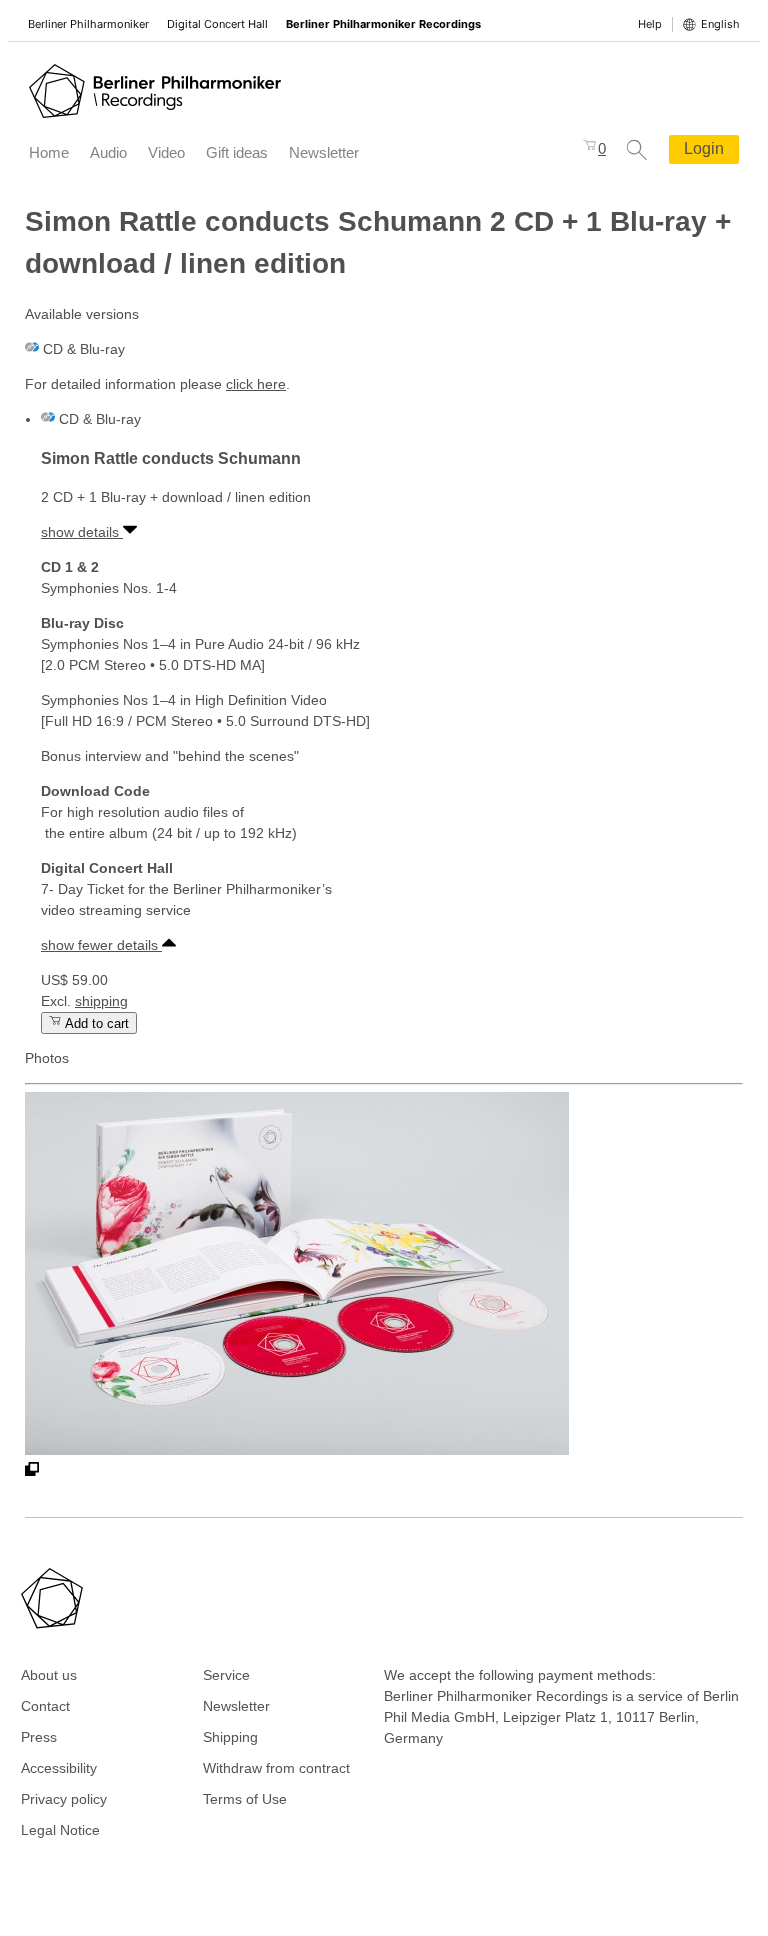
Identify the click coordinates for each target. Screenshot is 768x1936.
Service (226, 1675)
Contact (45, 1706)
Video (166, 152)
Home (49, 152)
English (720, 24)
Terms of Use (245, 1799)
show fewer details (101, 945)
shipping (101, 1001)
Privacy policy (64, 1799)
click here (256, 384)
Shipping (230, 1737)
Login (704, 148)
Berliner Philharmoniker (88, 24)
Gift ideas (237, 152)
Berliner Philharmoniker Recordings (383, 24)
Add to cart (95, 1023)
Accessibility (59, 1768)
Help (650, 24)
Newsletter (324, 152)
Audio (108, 152)
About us (49, 1675)
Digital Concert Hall (217, 24)
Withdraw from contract (276, 1768)
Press (39, 1737)
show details (82, 532)
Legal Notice (60, 1830)
